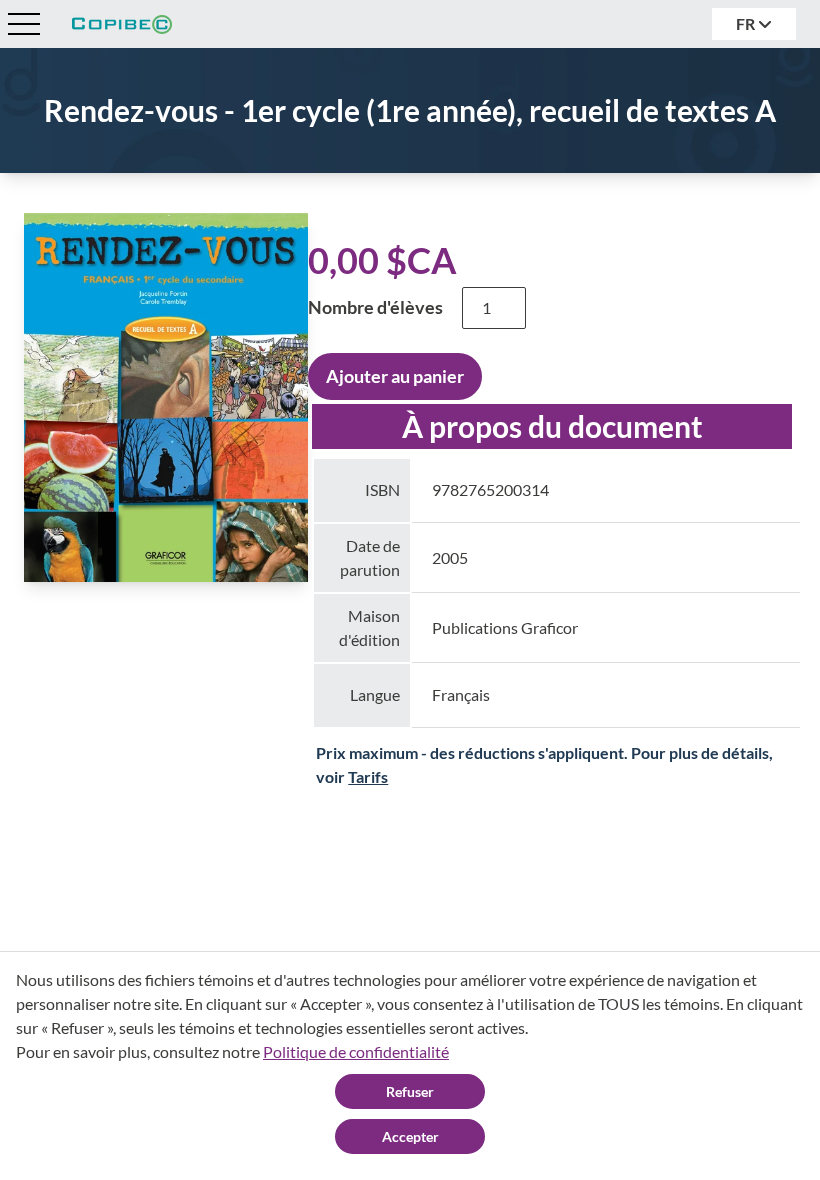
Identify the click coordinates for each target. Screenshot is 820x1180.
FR (747, 23)
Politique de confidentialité (356, 1051)
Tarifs (368, 776)
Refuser (410, 1091)
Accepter (410, 1136)
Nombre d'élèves (375, 307)
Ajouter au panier (395, 376)
